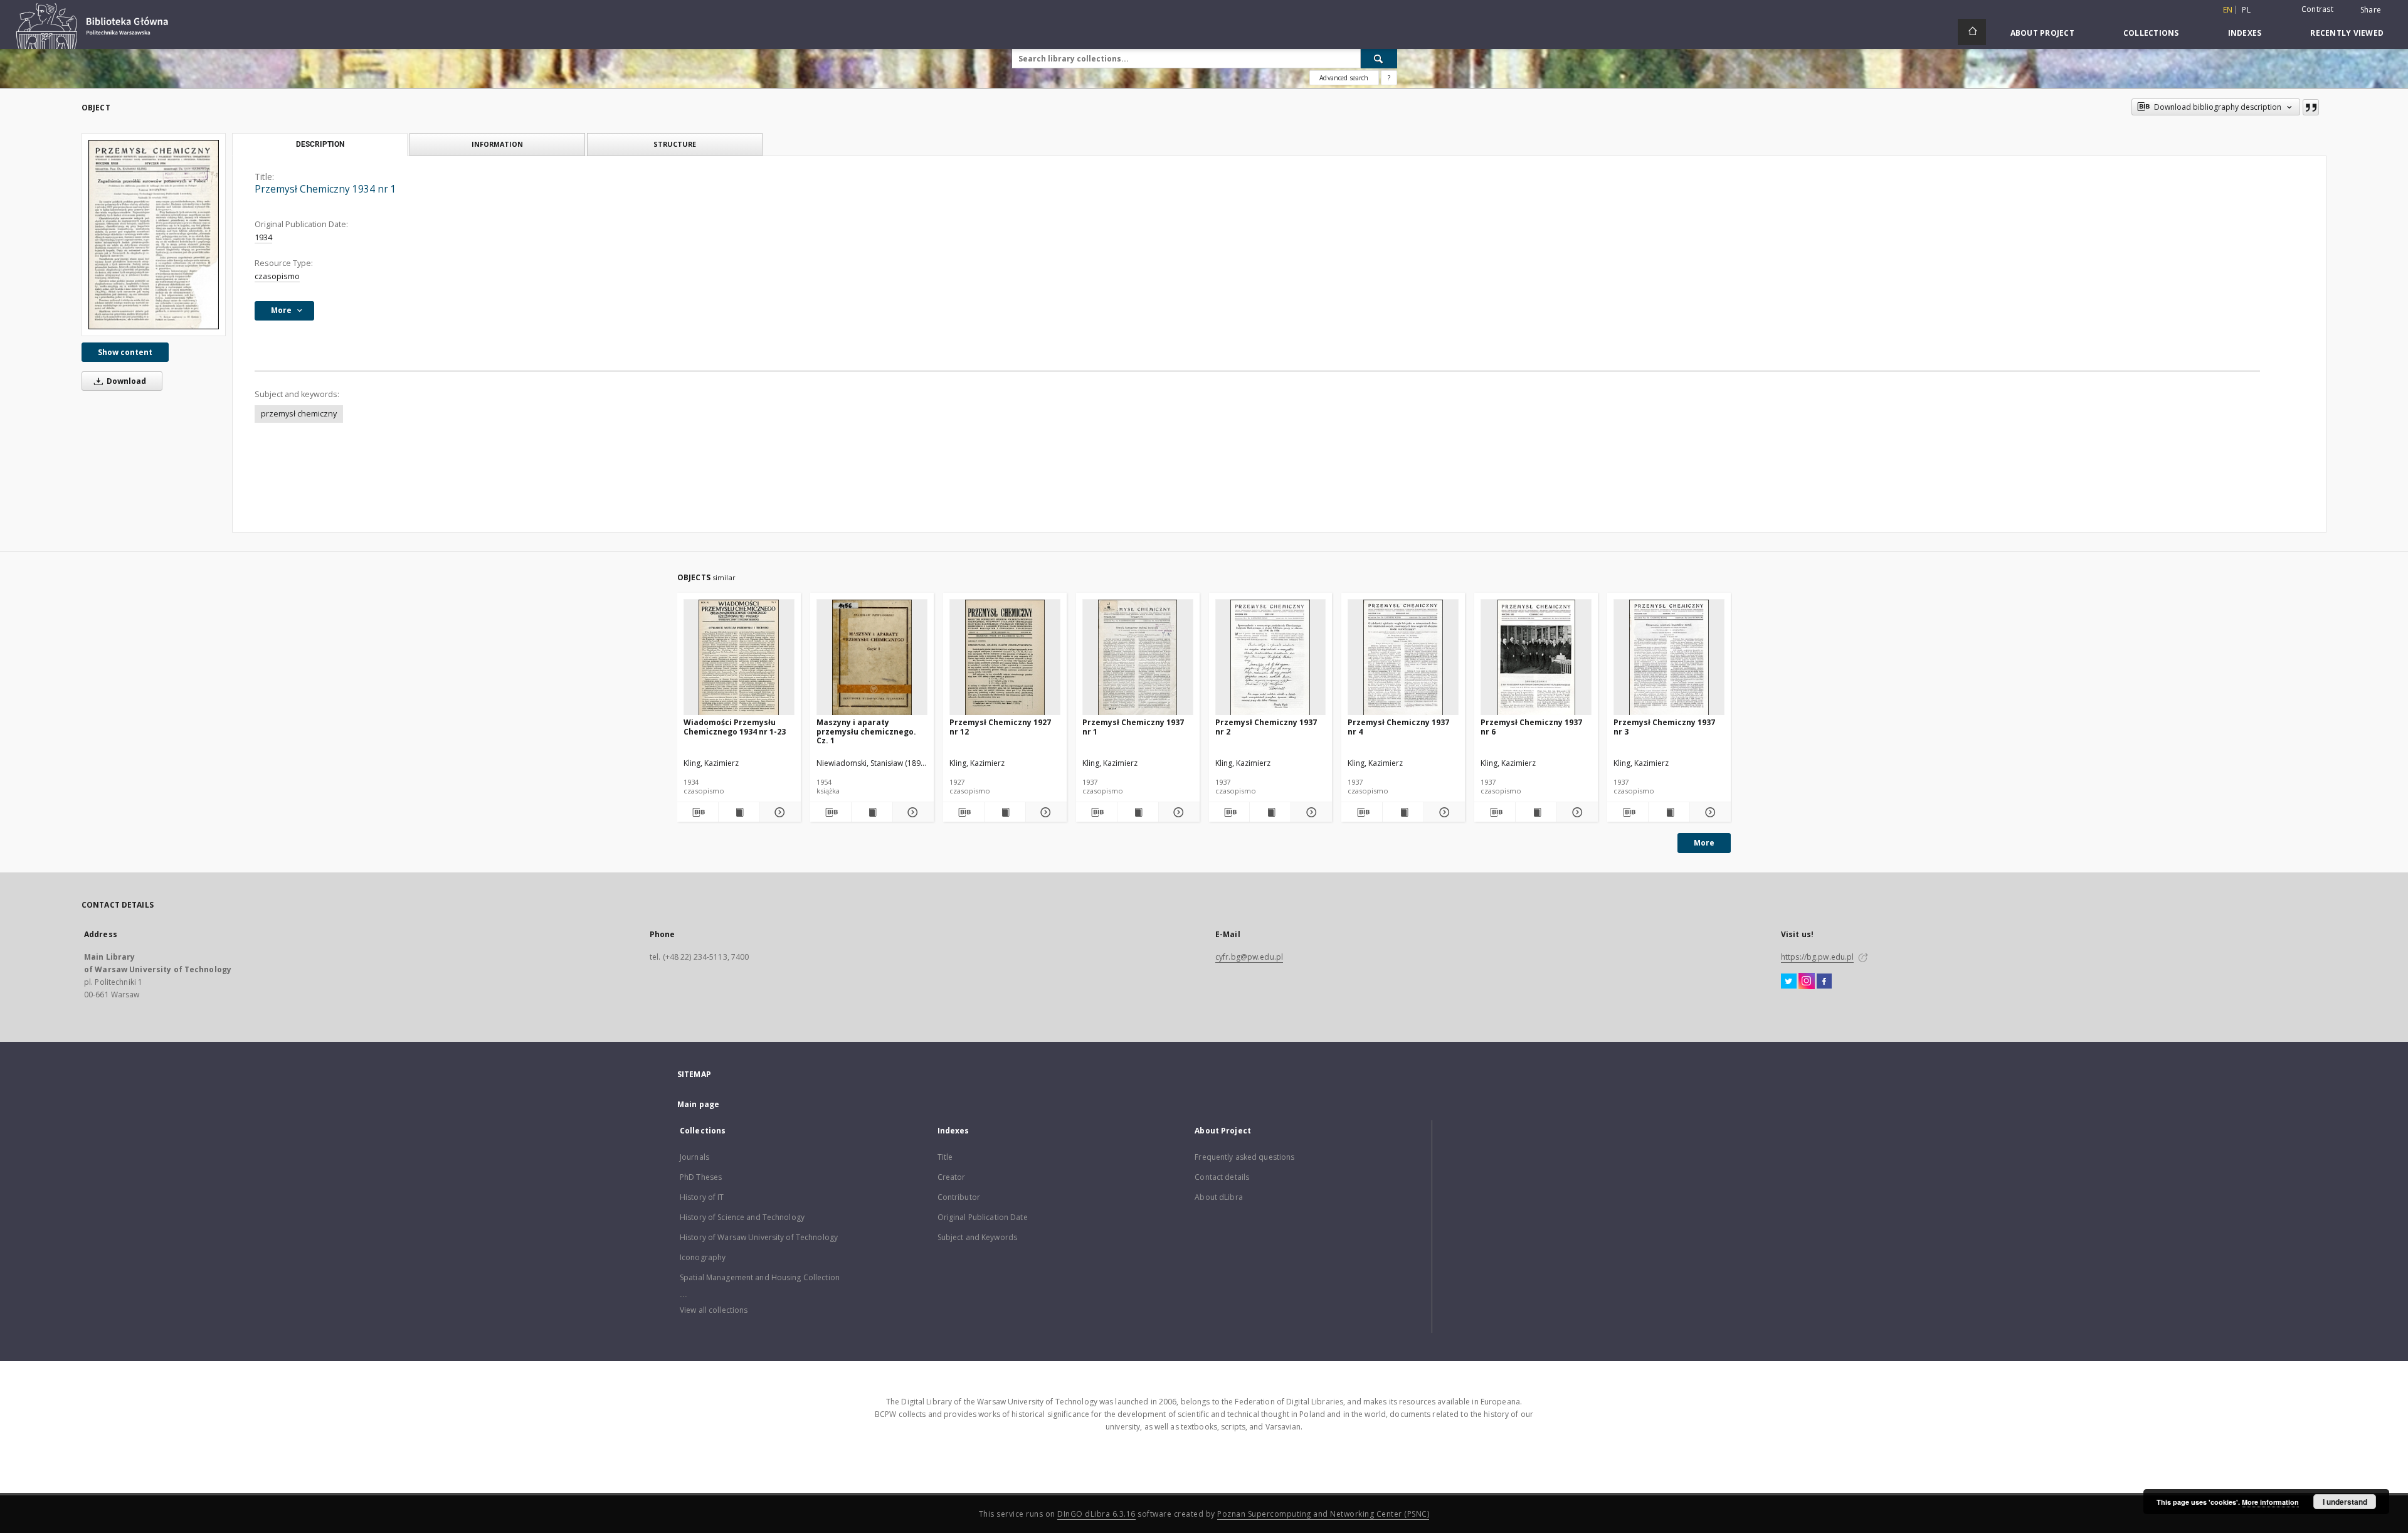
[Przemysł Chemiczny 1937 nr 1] (1138, 658)
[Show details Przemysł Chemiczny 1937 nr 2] (1310, 812)
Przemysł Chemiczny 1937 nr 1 (1133, 727)
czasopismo (277, 276)
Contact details (1222, 1177)
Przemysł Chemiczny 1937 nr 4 (1398, 727)
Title (945, 1157)
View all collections (714, 1310)
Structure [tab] (675, 144)
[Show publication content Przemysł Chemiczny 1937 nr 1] (1138, 812)
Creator (952, 1177)
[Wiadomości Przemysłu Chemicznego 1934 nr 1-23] (739, 658)
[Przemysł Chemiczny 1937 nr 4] (1403, 658)
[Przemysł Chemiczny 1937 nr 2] (1271, 658)
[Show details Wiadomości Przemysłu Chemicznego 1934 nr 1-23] (779, 812)
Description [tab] (320, 144)
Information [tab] (497, 144)
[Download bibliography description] (698, 812)
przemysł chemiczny (299, 414)
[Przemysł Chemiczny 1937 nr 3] (1669, 658)
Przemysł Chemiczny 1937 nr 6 (1531, 727)
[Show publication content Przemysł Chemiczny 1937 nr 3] (1669, 812)
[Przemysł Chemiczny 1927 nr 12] (1005, 658)
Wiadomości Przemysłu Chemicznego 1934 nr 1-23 (735, 727)
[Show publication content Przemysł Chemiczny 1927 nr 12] (1005, 812)
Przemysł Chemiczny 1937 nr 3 (1664, 727)
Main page (698, 1104)
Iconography (703, 1257)
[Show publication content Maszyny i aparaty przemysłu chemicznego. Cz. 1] (872, 812)
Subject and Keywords (977, 1237)
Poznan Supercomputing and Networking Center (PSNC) (1323, 1514)
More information (2270, 1502)
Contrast (2317, 9)
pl (2246, 10)
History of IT (702, 1197)
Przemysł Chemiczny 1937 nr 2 (1266, 727)
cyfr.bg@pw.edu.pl (1249, 957)
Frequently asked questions (1244, 1157)
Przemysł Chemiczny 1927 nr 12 (1000, 727)
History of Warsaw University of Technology (759, 1237)
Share (2371, 10)
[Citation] (2311, 107)
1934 (263, 237)
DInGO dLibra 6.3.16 (1096, 1514)
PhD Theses (701, 1177)
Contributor (959, 1197)
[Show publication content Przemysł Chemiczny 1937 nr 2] (1270, 812)
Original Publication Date (983, 1217)
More (1704, 843)
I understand (2345, 1502)
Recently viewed (2347, 33)
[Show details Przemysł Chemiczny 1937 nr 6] (1576, 812)
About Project (2042, 33)
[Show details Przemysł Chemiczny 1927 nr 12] (1044, 812)
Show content (125, 352)
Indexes (2245, 33)
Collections (2151, 33)
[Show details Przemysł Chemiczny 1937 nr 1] (1177, 812)
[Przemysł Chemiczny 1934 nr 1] (154, 234)
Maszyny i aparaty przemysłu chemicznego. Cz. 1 (866, 731)
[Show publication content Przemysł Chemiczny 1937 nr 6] (1536, 812)
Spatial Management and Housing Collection (760, 1277)
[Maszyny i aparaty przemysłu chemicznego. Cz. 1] (872, 658)
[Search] (1379, 58)
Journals (694, 1157)
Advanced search (1344, 78)
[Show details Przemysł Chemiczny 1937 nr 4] (1443, 812)
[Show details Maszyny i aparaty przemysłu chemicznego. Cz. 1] (911, 812)
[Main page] (1972, 32)
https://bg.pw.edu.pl (1817, 957)
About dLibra (1218, 1197)
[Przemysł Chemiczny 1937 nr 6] (1536, 658)
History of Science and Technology (742, 1217)
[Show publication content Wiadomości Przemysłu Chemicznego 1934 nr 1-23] (739, 812)
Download (125, 381)
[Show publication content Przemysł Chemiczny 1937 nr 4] (1403, 812)
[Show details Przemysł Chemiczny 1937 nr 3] (1708, 812)
